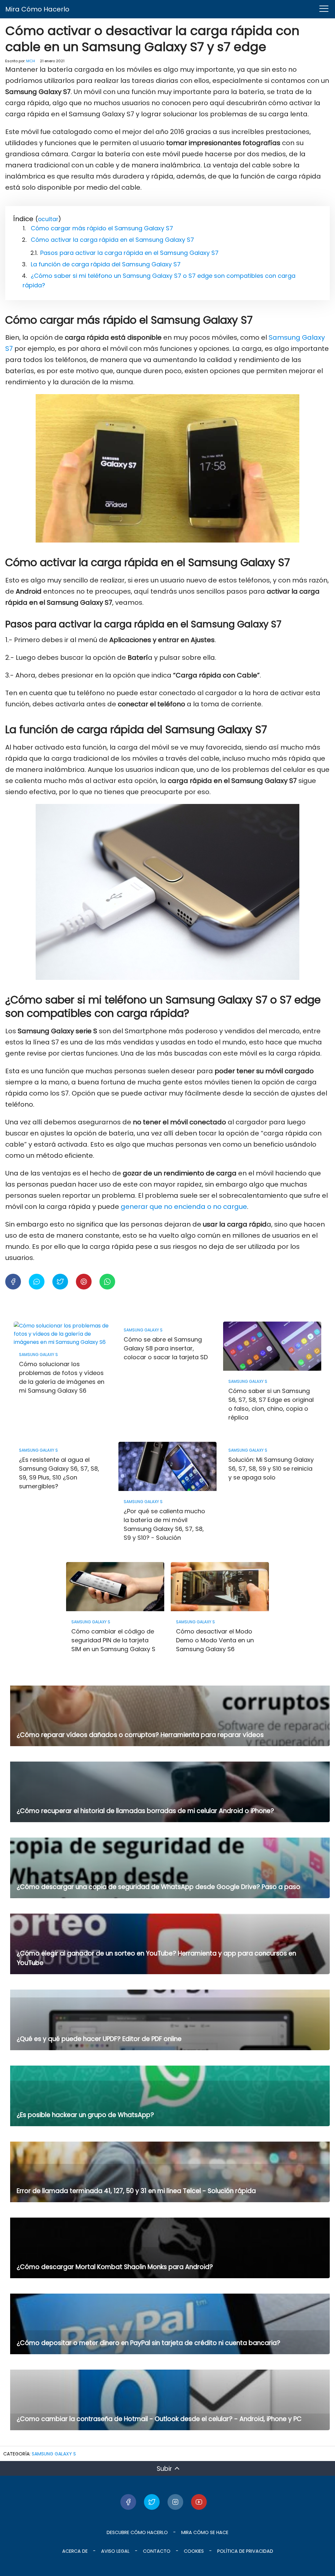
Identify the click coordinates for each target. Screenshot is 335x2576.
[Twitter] (152, 2502)
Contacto (157, 2551)
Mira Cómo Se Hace (205, 2532)
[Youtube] (199, 2502)
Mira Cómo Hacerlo (37, 9)
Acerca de (75, 2551)
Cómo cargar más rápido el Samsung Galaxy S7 (102, 228)
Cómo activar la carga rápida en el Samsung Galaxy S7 (112, 240)
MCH (31, 61)
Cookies (194, 2551)
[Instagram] (175, 2502)
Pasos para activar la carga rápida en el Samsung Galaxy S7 (129, 253)
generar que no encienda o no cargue (183, 1207)
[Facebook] (128, 2502)
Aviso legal (115, 2551)
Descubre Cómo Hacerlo (137, 2532)
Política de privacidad (245, 2551)
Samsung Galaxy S (54, 2454)
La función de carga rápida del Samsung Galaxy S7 (106, 264)
